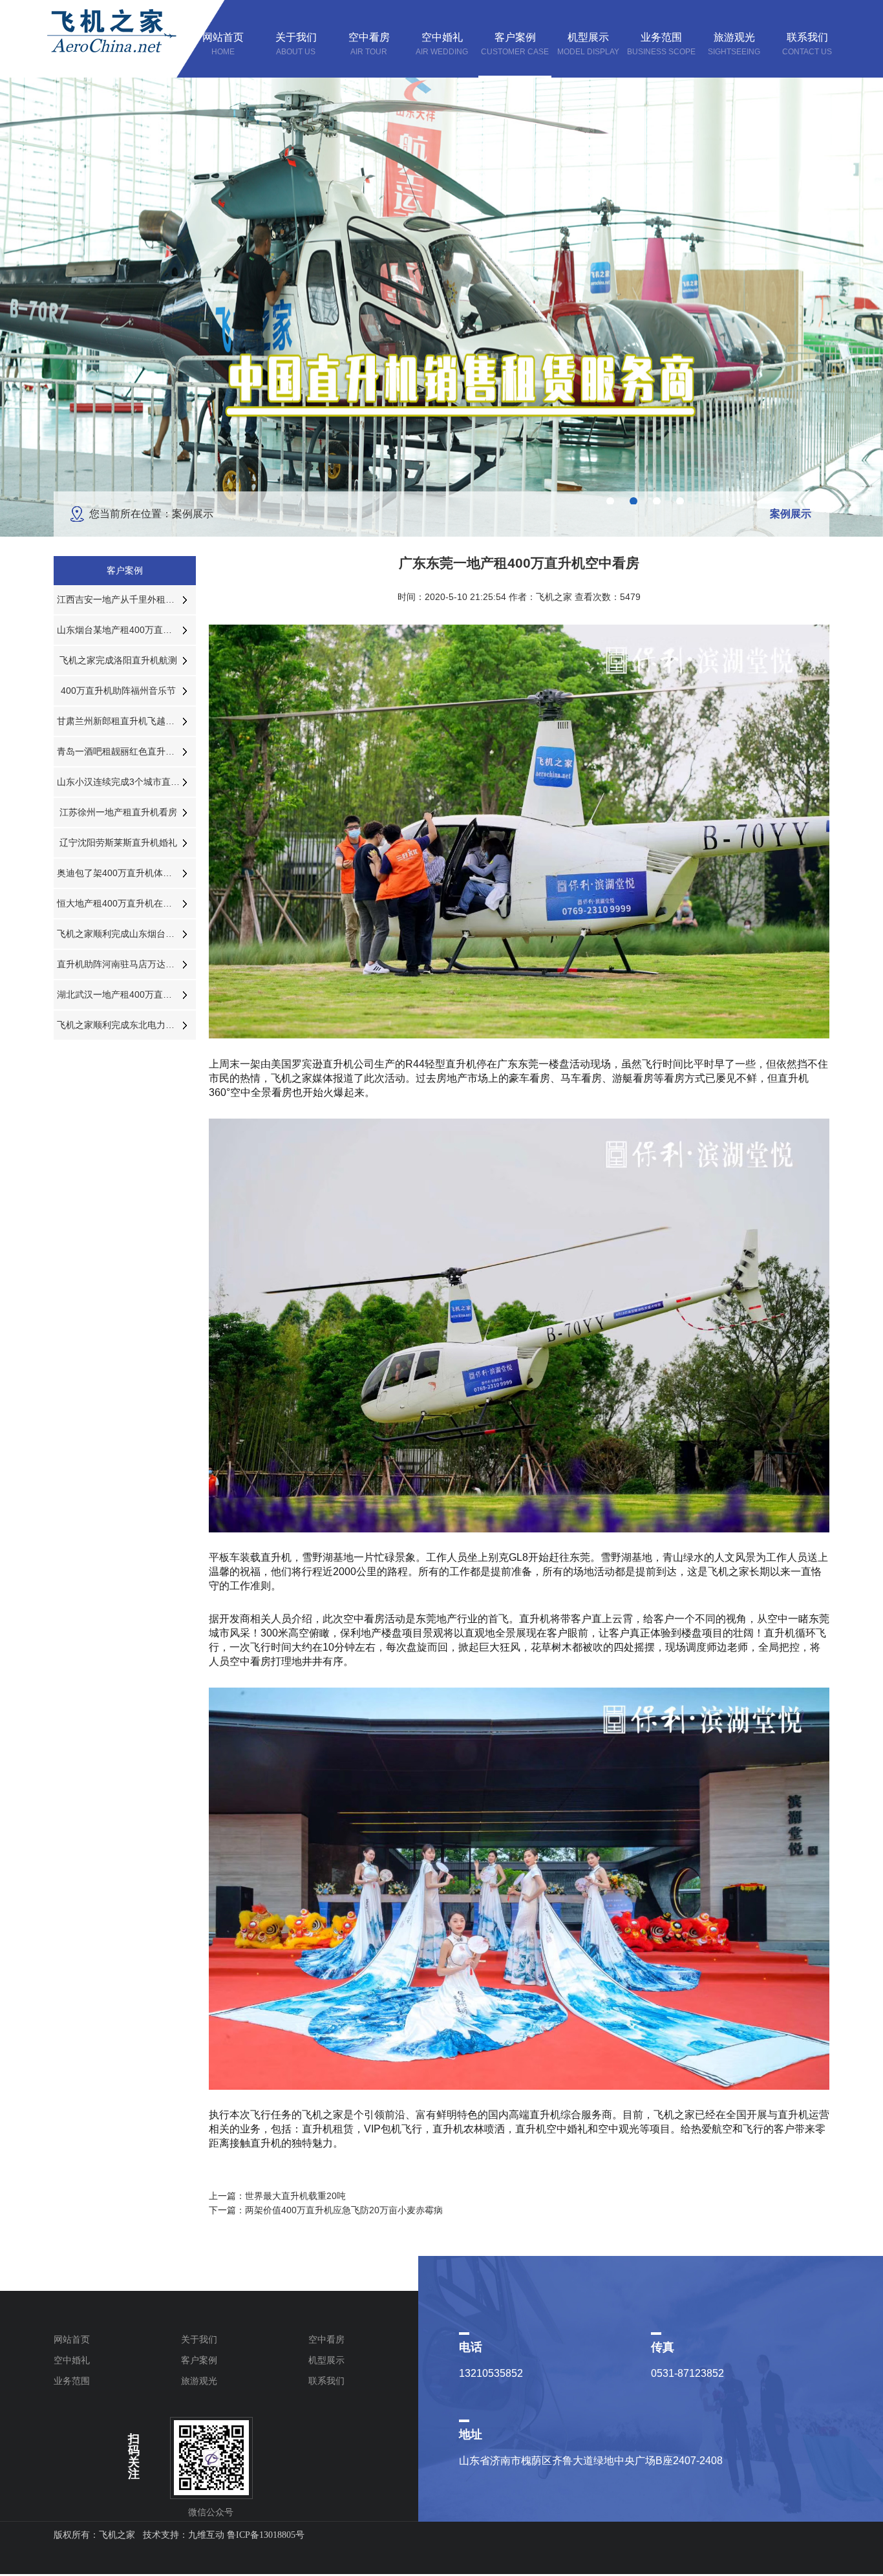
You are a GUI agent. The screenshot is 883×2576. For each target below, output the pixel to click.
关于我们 (199, 2339)
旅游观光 (199, 2381)
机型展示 (326, 2360)
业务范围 (72, 2381)
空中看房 (326, 2339)
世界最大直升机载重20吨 (295, 2196)
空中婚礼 (72, 2360)
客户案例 (199, 2360)
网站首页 (72, 2339)
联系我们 (326, 2381)
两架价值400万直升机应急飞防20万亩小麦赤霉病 (344, 2210)
